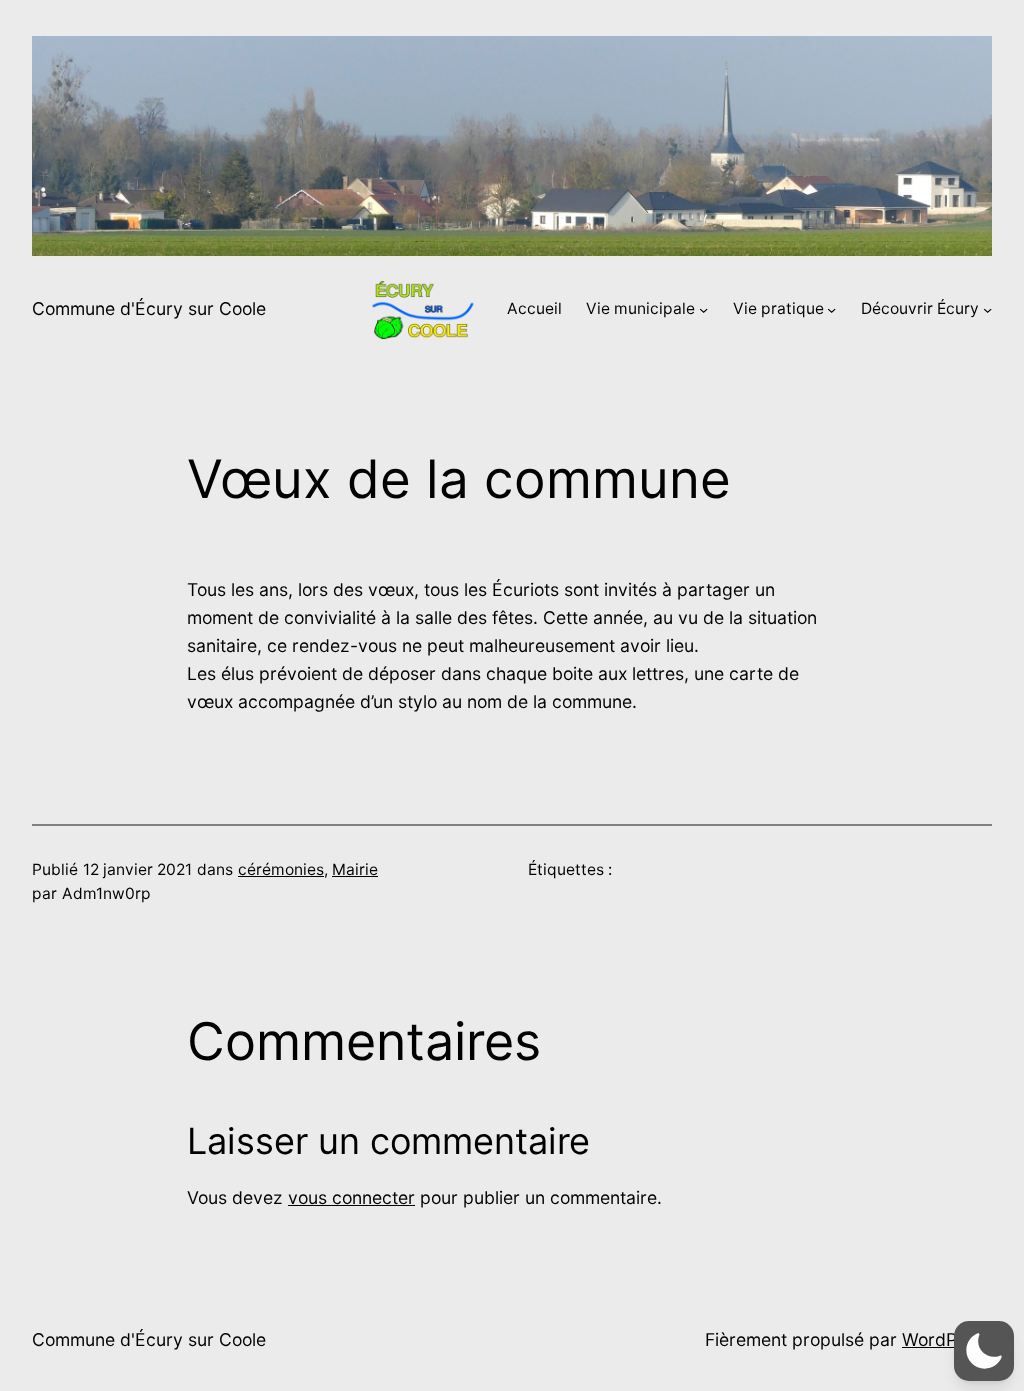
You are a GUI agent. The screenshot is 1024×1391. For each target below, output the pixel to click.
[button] (984, 1351)
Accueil (534, 308)
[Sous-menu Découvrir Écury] (987, 309)
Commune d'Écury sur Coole (149, 308)
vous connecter (351, 1197)
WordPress (947, 1339)
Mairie (355, 869)
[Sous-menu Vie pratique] (831, 309)
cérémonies (281, 869)
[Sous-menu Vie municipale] (703, 309)
